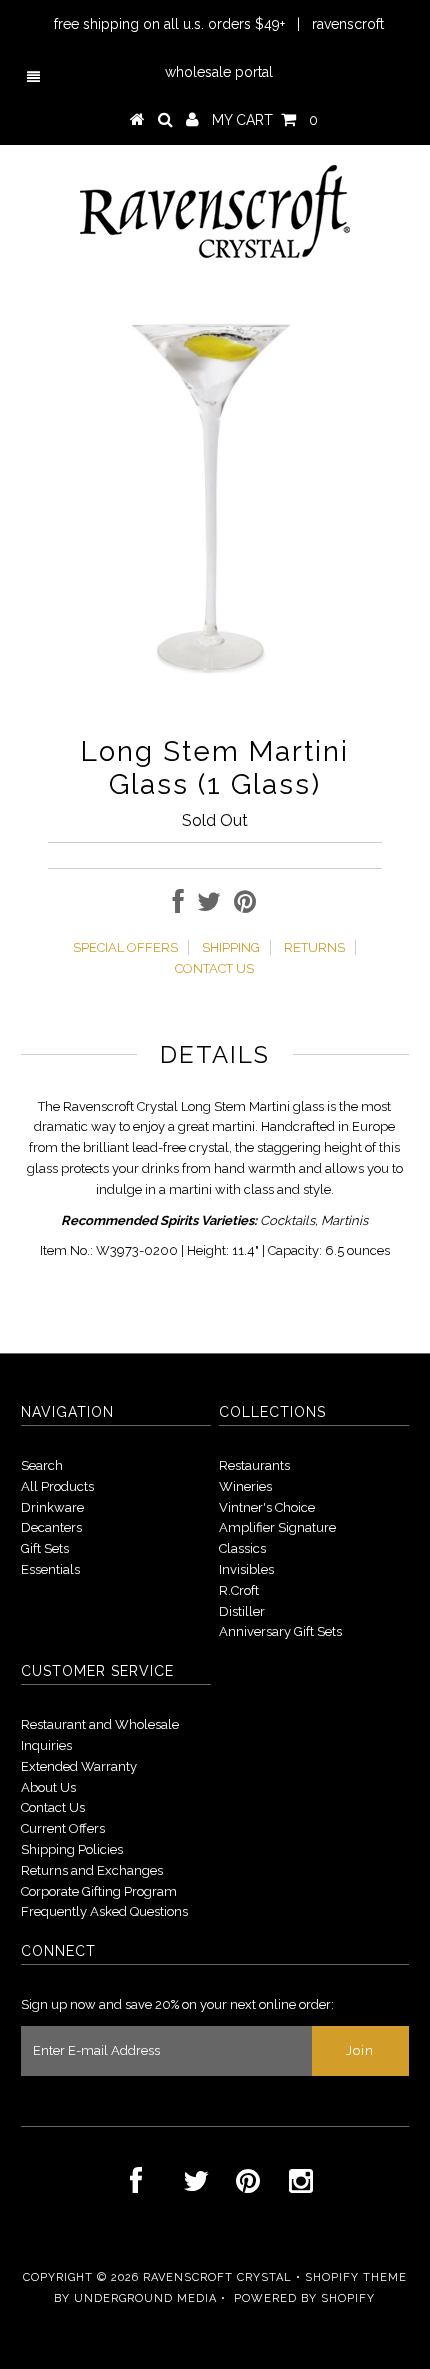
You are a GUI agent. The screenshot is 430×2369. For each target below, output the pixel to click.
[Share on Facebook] (178, 906)
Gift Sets (45, 1548)
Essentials (50, 1569)
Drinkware (52, 1507)
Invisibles (246, 1569)
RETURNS (314, 947)
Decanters (51, 1527)
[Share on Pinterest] (245, 906)
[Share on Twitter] (209, 906)
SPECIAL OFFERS (125, 947)
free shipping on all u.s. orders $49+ (169, 24)
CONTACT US (214, 968)
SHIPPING (231, 947)
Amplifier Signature (277, 1527)
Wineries (245, 1486)
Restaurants (254, 1465)
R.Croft (239, 1590)
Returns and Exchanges (92, 1870)
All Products (57, 1486)
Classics (242, 1548)
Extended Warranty (79, 1766)
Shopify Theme (356, 2277)
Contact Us (53, 1807)
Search (42, 1465)
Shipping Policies (72, 1849)
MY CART (265, 120)
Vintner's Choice (267, 1507)
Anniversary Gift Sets (280, 1631)
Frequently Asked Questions (104, 1911)
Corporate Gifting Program (99, 1891)
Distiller (242, 1611)
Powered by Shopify (304, 2298)
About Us (48, 1787)
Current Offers (63, 1828)
